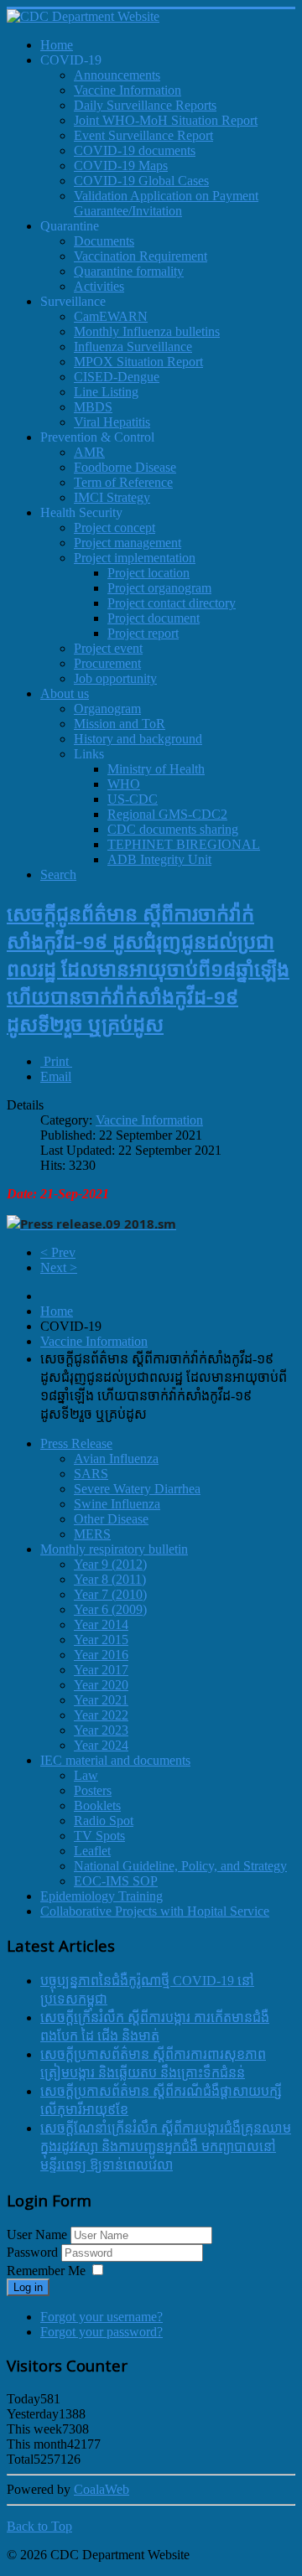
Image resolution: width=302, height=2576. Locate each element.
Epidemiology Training (102, 1896)
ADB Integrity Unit (159, 859)
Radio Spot (104, 1821)
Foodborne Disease (125, 467)
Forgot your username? (102, 2317)
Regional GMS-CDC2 (167, 814)
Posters (93, 1790)
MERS (92, 1534)
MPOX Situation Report (138, 362)
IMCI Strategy (112, 497)
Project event (108, 648)
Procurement (107, 663)
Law (86, 1775)
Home (57, 1311)
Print (56, 1061)
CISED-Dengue (117, 377)
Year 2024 (101, 1745)
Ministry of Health (156, 769)
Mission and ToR (120, 724)
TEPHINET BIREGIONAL (184, 844)
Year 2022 (101, 1715)
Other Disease (111, 1519)
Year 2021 (101, 1700)
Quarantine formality (129, 271)
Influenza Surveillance (133, 347)
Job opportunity (115, 678)
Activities (99, 286)
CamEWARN (111, 316)
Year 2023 (101, 1730)
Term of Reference (123, 482)
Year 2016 (101, 1655)
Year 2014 (101, 1624)
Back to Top (39, 2526)
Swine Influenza (117, 1504)
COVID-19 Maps (121, 166)
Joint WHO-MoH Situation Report (166, 120)
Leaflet (92, 1851)
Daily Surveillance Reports (145, 105)
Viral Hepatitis (112, 422)
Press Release (76, 1443)
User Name (37, 2235)
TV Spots (99, 1836)
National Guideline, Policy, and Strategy (180, 1866)
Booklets (97, 1805)
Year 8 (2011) (110, 1579)
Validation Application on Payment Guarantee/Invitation (166, 203)
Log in (28, 2287)
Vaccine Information (128, 90)
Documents (104, 241)
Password (34, 2252)
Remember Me (46, 2271)
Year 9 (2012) (110, 1564)
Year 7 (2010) (110, 1594)
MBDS (93, 407)
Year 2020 (101, 1685)
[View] (91, 1224)
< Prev (58, 1252)
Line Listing (106, 392)
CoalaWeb (102, 2489)
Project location (148, 573)
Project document (154, 618)
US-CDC (133, 799)
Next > (59, 1267)
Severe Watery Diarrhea (137, 1489)
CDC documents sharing (173, 829)
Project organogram (159, 588)
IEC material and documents (115, 1760)
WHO (124, 784)
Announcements (117, 75)
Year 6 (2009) (110, 1609)
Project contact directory (172, 603)
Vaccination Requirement (141, 256)
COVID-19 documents (135, 150)
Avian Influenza (116, 1459)
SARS (91, 1474)
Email (56, 1076)
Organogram (107, 709)
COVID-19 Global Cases (141, 181)
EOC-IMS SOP (116, 1881)
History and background (138, 739)
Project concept (115, 528)
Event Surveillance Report (143, 135)
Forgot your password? (102, 2332)
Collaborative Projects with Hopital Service (155, 1911)
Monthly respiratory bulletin (114, 1549)
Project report (143, 633)
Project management (128, 543)
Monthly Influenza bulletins (147, 331)
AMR (89, 452)
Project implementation (135, 558)
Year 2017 (101, 1670)
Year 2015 (101, 1640)
